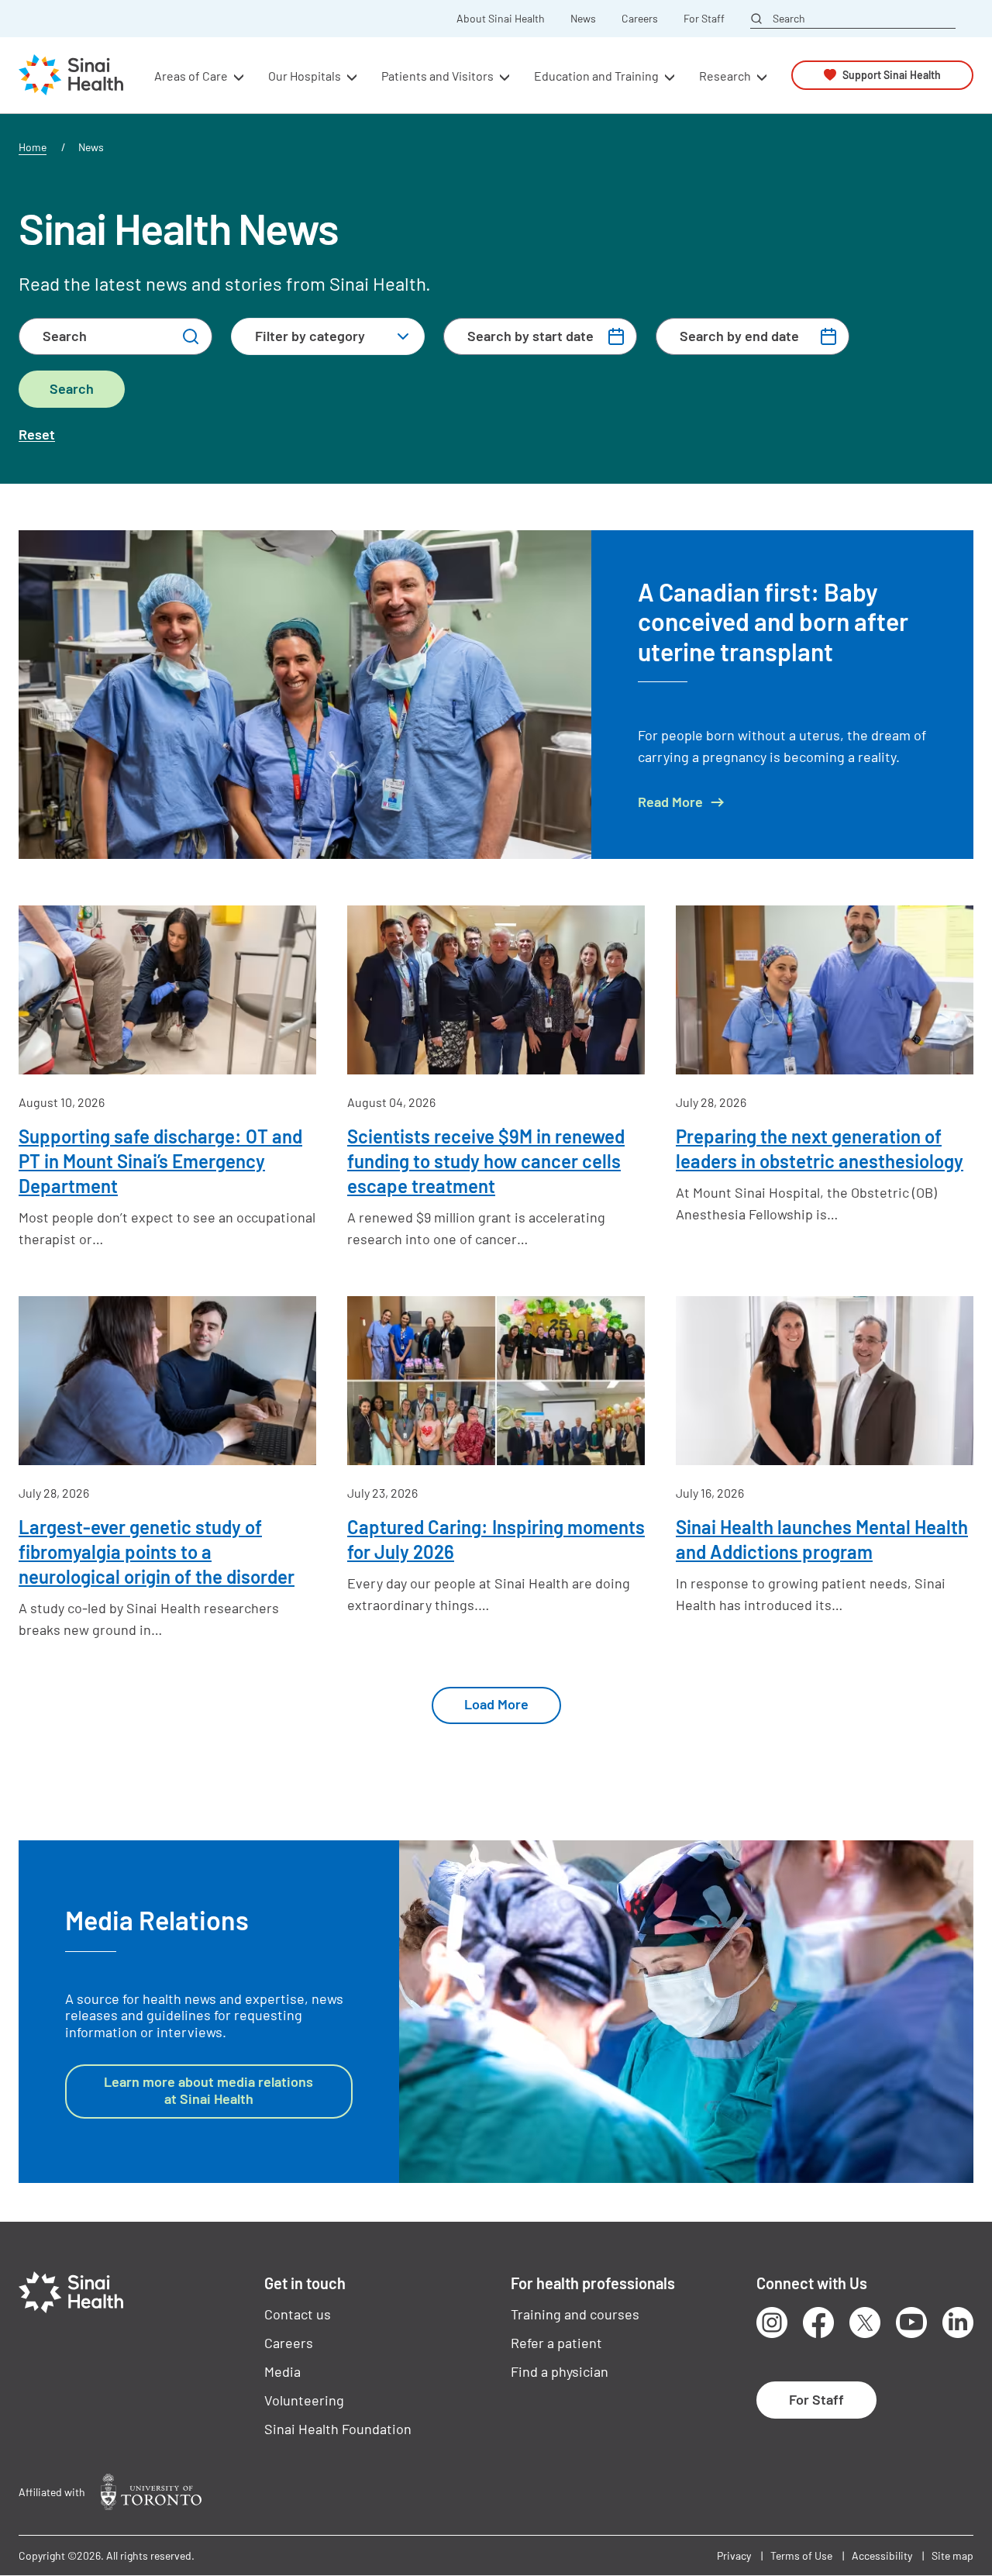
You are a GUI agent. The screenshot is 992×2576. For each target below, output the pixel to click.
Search (789, 18)
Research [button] (725, 75)
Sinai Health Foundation (338, 2429)
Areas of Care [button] (191, 75)
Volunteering (304, 2400)
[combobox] (328, 336)
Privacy (734, 2555)
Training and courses (575, 2314)
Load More (496, 1704)
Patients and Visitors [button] (437, 75)
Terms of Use (801, 2555)
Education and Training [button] (596, 75)
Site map (952, 2555)
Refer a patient (556, 2343)
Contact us (298, 2314)
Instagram (772, 2323)
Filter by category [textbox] (310, 336)
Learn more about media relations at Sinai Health (208, 2090)
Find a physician (560, 2371)
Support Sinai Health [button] (892, 75)
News (583, 19)
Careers (640, 19)
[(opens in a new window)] (151, 2492)
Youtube (911, 2323)
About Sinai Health (501, 19)
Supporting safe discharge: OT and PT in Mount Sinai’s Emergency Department (160, 1161)
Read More (670, 802)
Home (33, 147)
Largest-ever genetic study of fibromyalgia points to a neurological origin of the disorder (157, 1552)
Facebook (818, 2323)
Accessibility (882, 2555)
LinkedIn (958, 2323)
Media (282, 2371)
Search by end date (739, 336)
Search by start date (530, 336)
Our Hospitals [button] (305, 75)
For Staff (704, 19)
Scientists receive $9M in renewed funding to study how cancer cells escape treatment (486, 1161)
